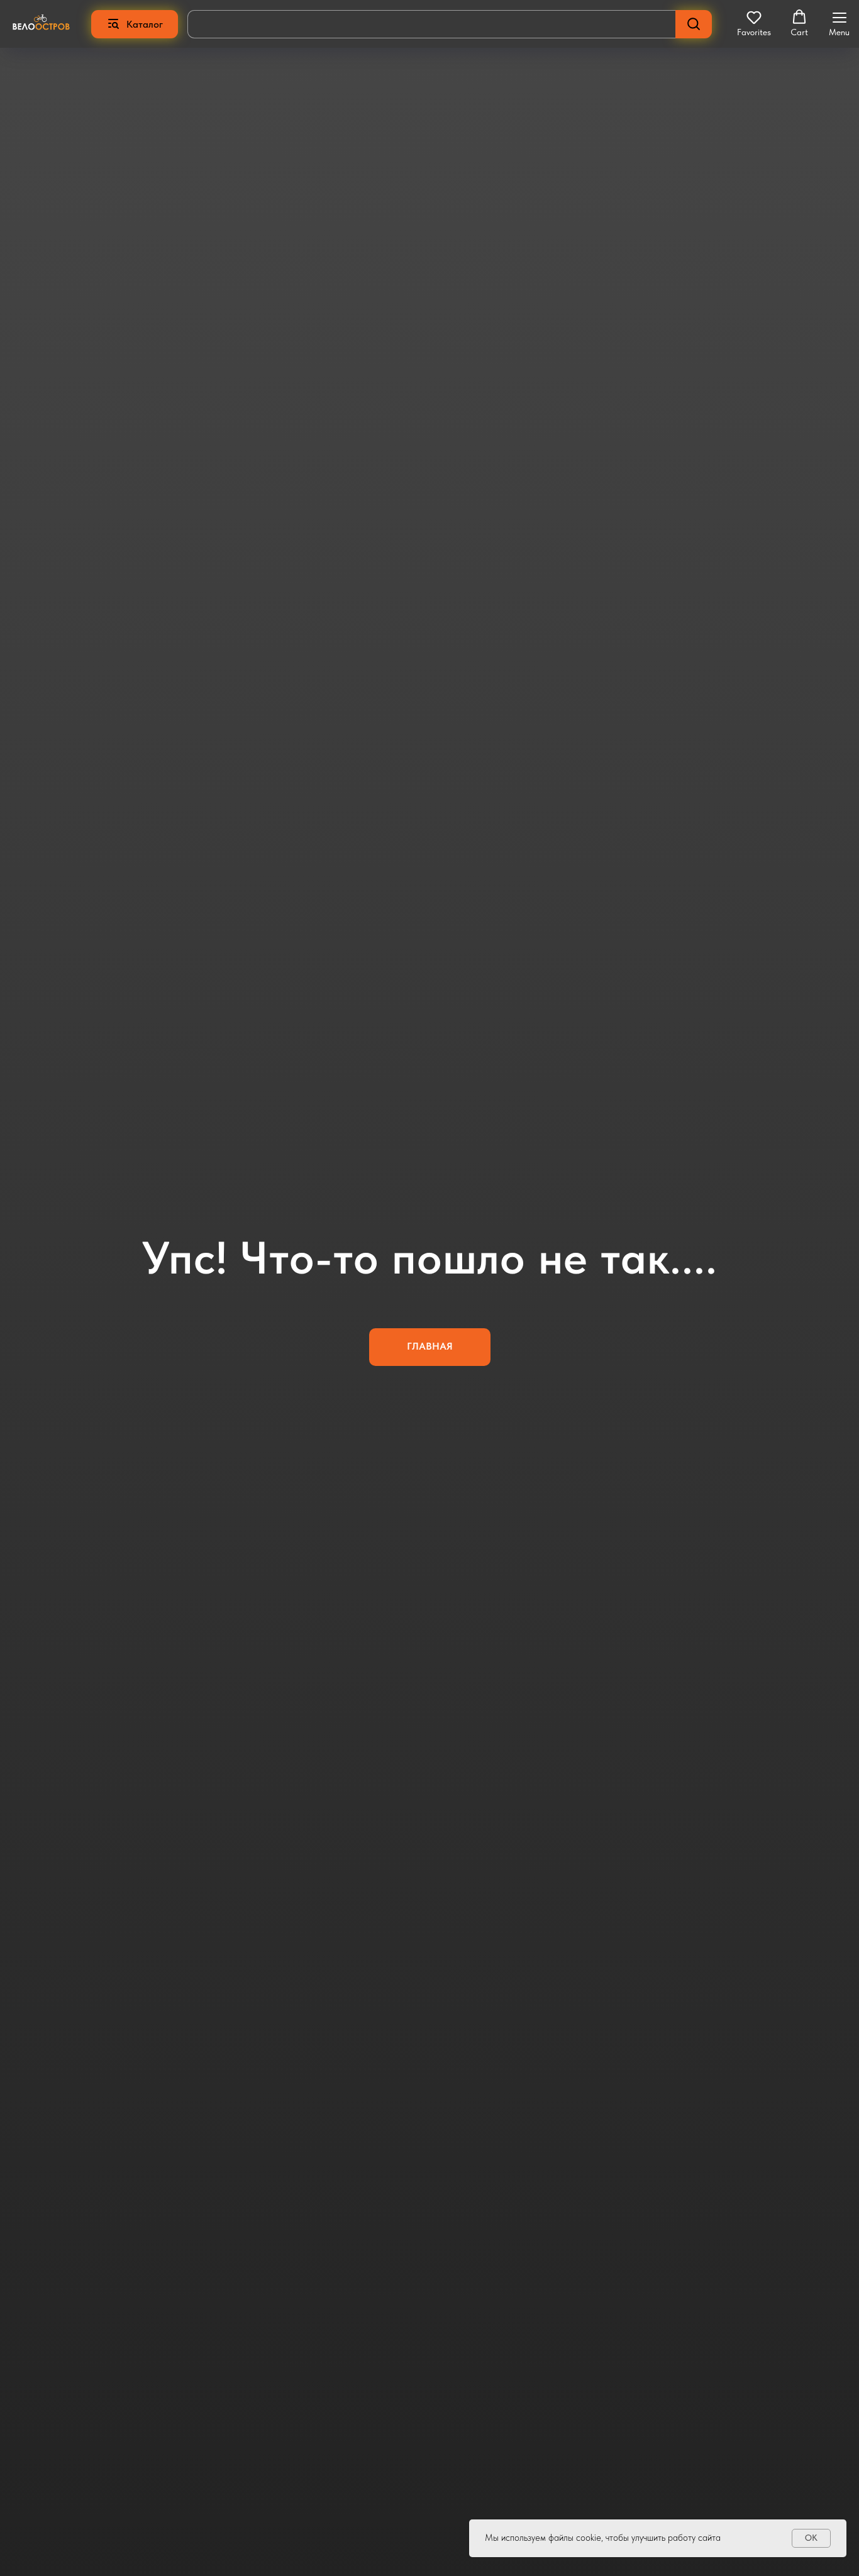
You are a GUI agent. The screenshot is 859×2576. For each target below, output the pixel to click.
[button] (754, 23)
